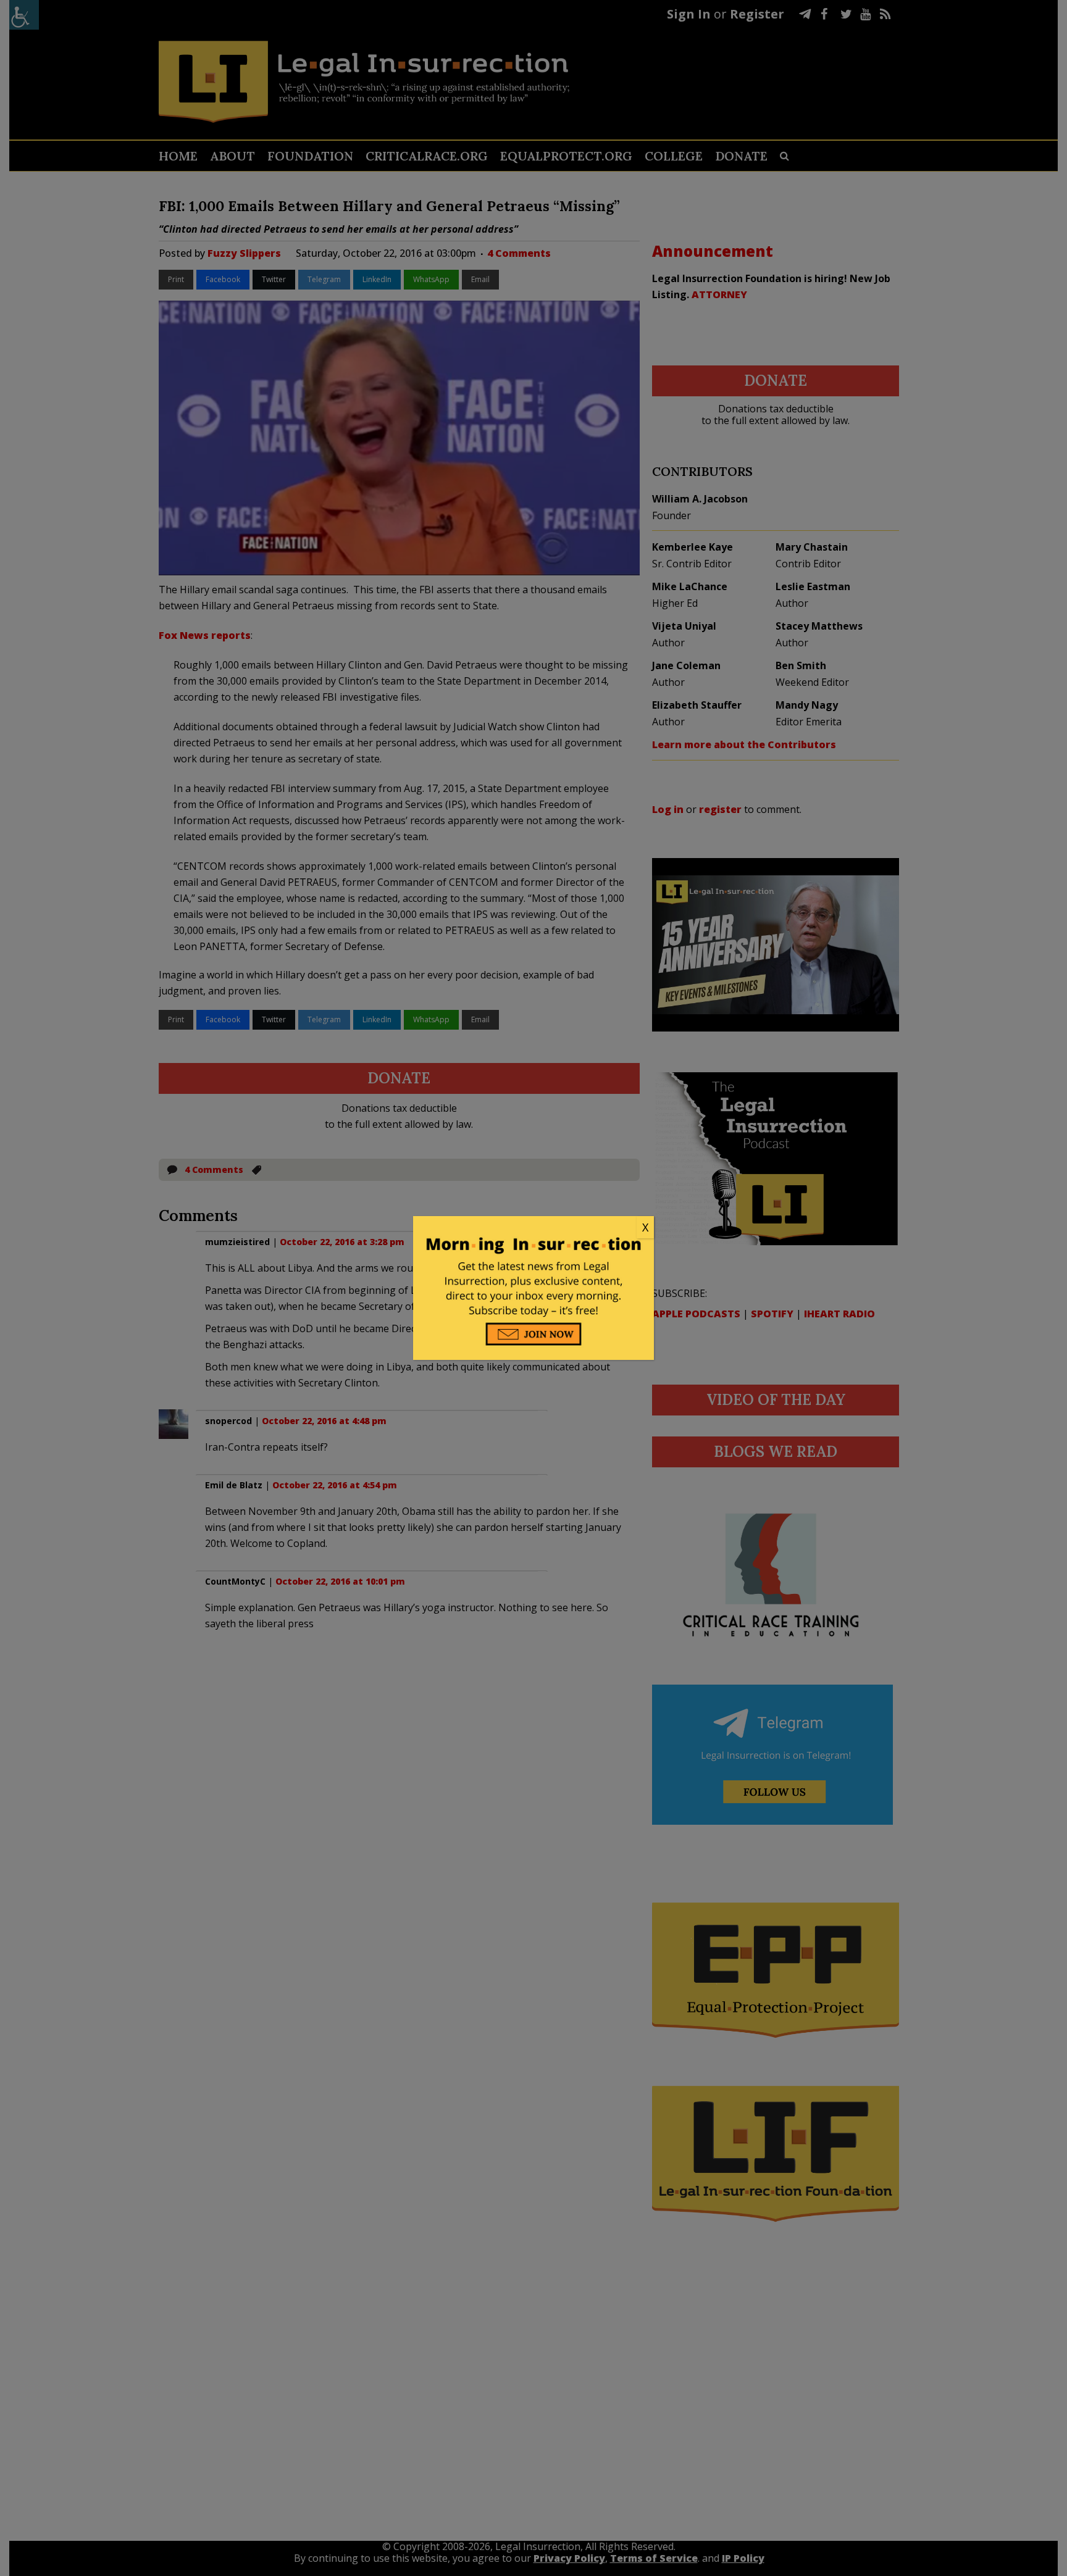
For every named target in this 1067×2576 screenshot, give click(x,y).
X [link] (645, 1227)
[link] (533, 1228)
